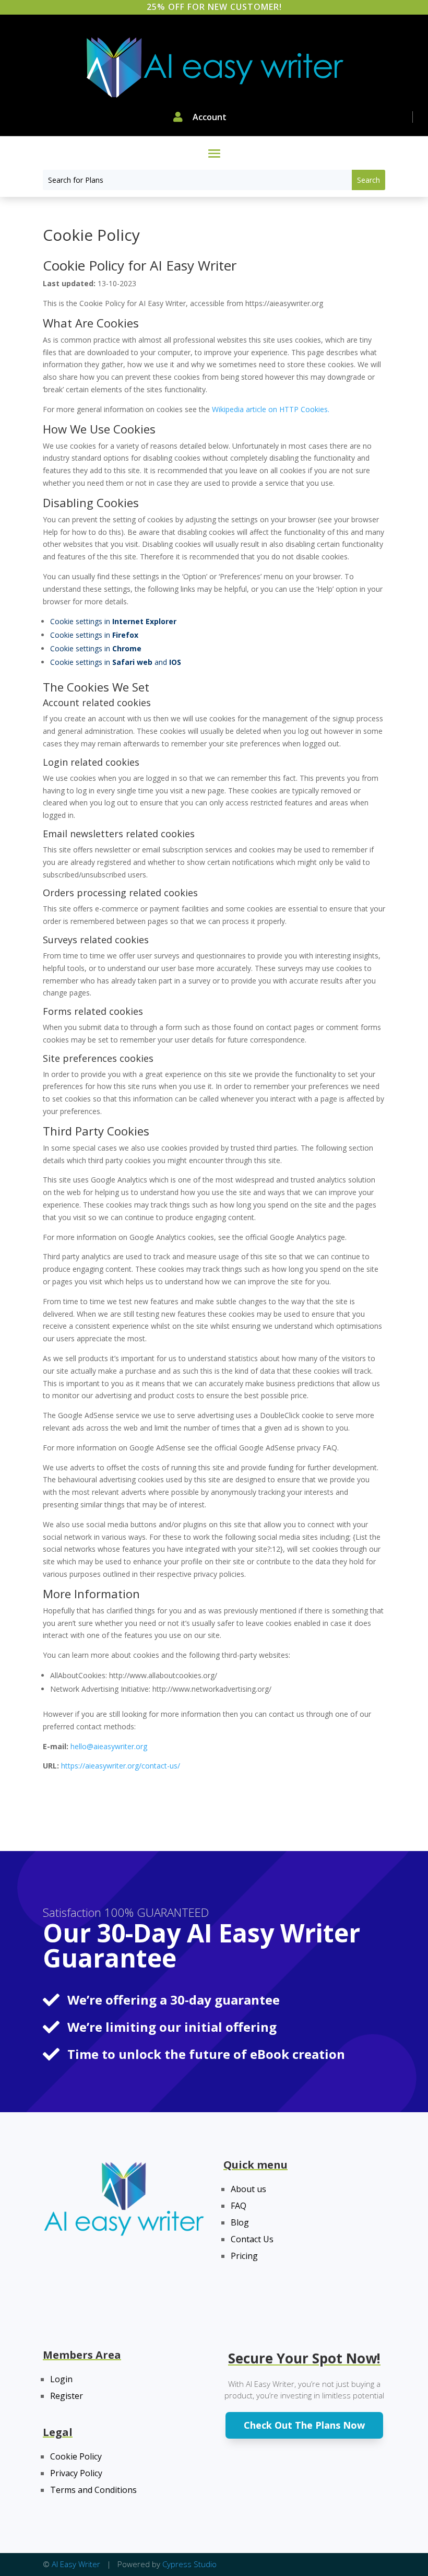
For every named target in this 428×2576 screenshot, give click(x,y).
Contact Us (252, 2239)
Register (67, 2396)
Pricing (244, 2256)
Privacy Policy (76, 2473)
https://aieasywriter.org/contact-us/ (121, 1766)
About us (248, 2189)
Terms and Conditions (93, 2490)
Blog (240, 2222)
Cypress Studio (189, 2564)
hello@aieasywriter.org (109, 1746)
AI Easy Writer (77, 2564)
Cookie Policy (76, 2456)
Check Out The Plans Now (304, 2425)
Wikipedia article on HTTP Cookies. (271, 409)
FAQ (239, 2206)
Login (61, 2379)
